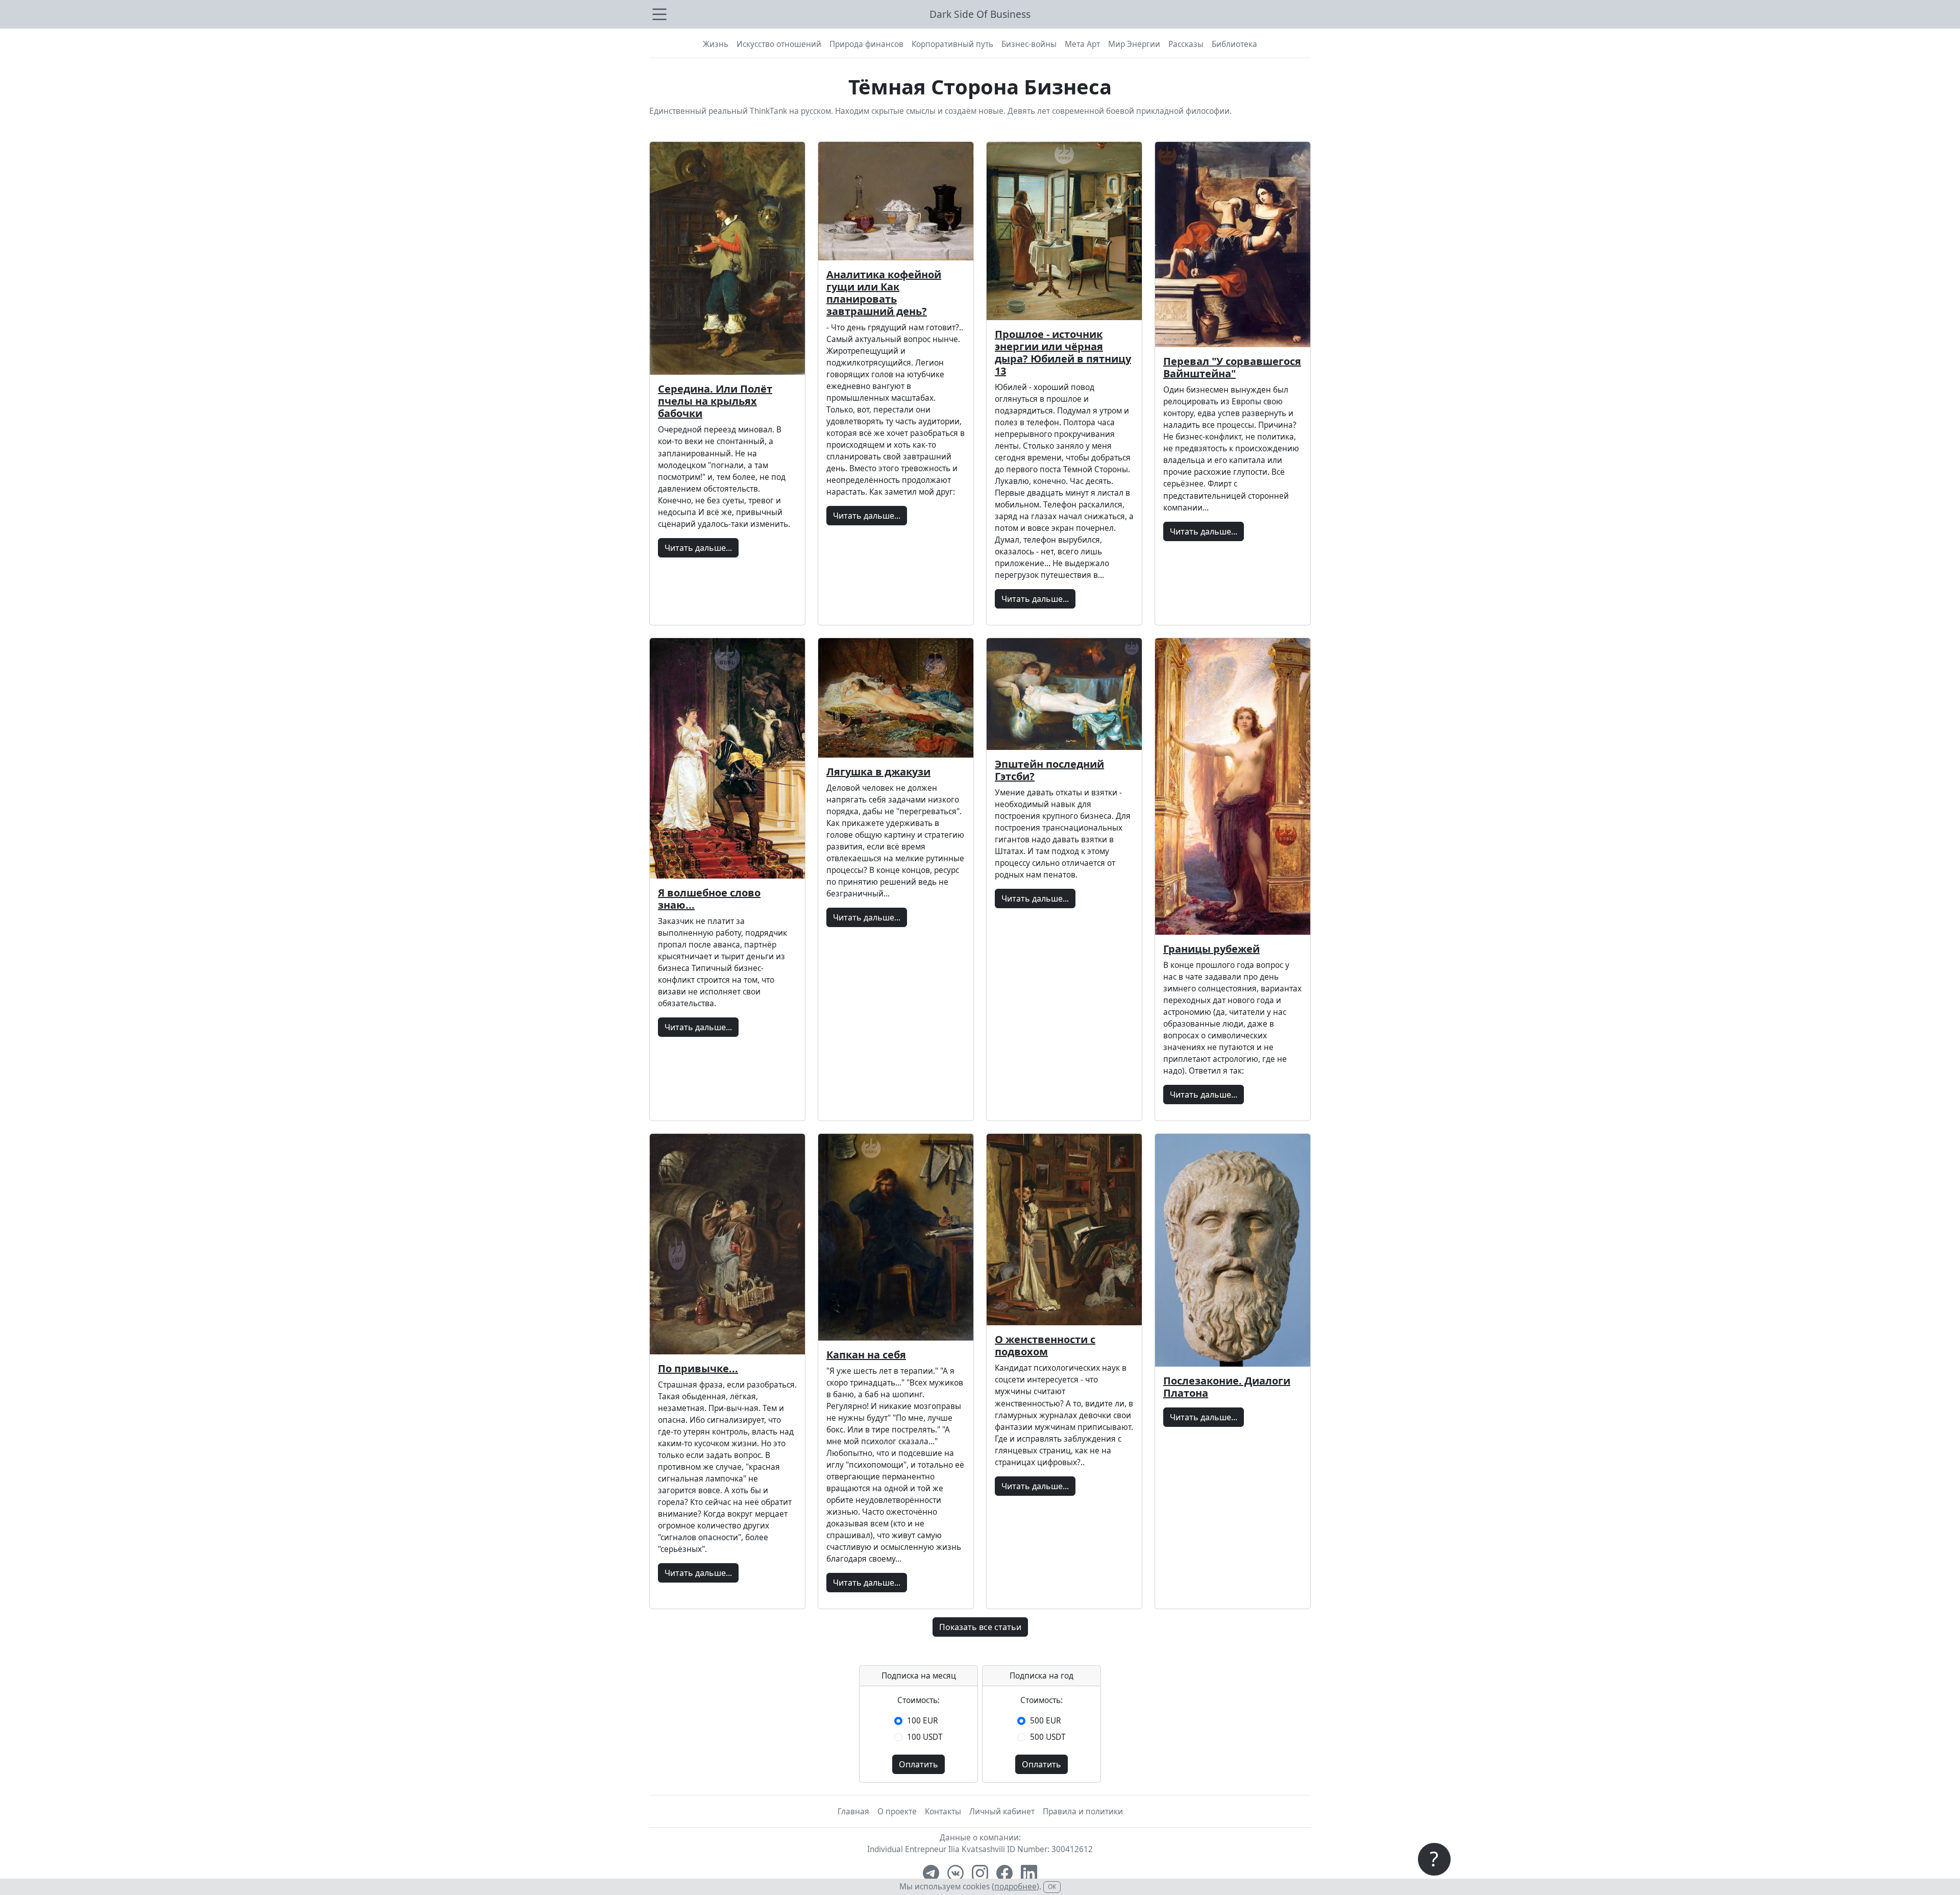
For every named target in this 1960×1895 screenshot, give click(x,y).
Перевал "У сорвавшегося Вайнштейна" (1232, 367)
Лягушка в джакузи (878, 772)
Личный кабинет (1002, 1812)
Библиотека (1234, 44)
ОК (1052, 1887)
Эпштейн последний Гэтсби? (1049, 770)
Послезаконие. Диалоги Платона (1227, 1387)
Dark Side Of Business (980, 14)
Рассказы (1186, 44)
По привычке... (698, 1368)
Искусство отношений (779, 44)
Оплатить (918, 1764)
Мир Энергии (1134, 44)
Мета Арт (1082, 44)
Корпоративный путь (952, 44)
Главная (853, 1812)
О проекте (897, 1812)
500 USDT (1048, 1737)
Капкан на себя (866, 1355)
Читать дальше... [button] (698, 548)
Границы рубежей (1211, 949)
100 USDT (925, 1737)
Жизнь (716, 44)
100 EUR (923, 1721)
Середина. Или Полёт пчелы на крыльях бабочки (715, 401)
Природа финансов (866, 44)
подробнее (1015, 1887)
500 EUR (1046, 1721)
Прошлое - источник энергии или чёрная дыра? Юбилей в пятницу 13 (1063, 353)
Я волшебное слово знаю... (709, 899)
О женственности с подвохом (1045, 1345)
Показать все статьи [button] (980, 1627)
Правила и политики (1083, 1812)
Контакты (943, 1812)
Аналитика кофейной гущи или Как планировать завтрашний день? (884, 293)
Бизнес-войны (1029, 44)
